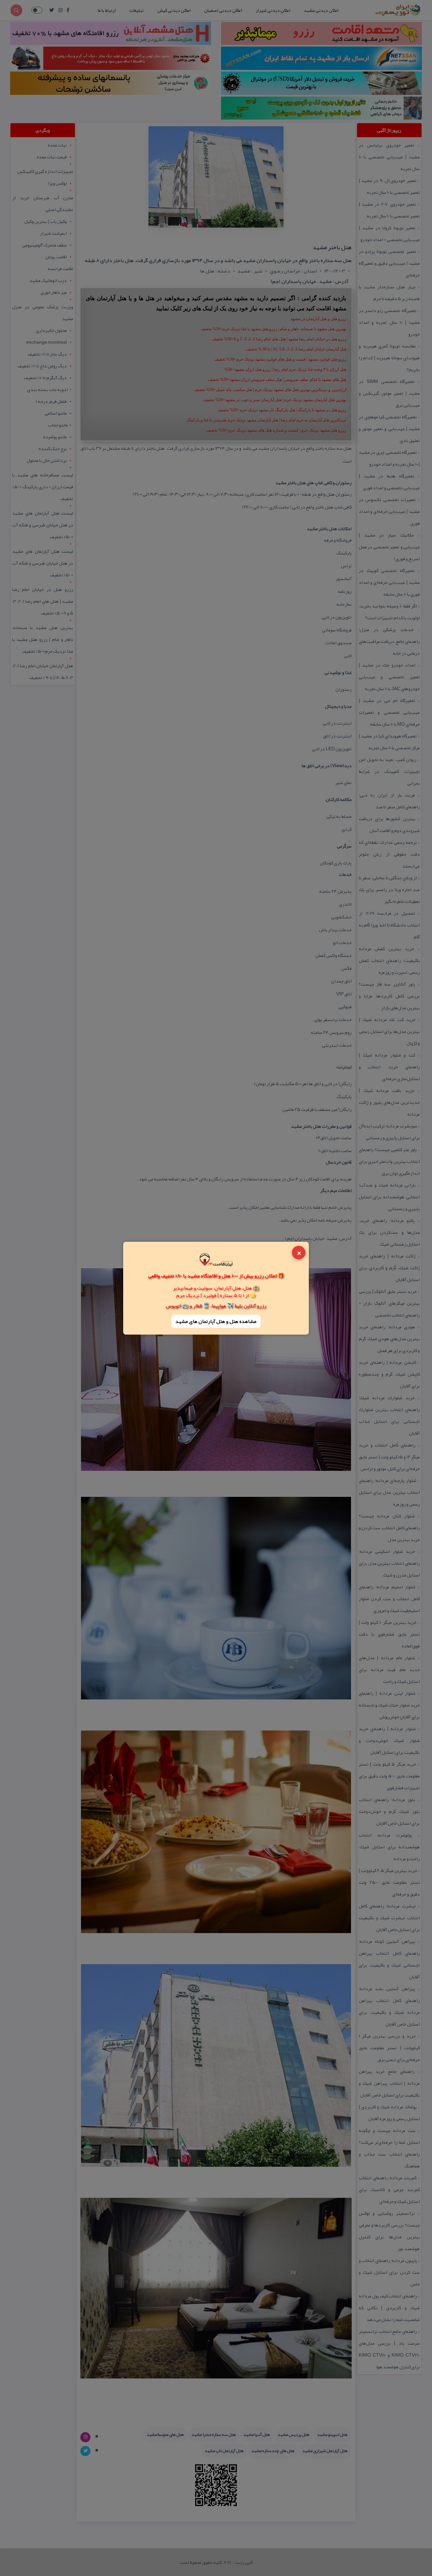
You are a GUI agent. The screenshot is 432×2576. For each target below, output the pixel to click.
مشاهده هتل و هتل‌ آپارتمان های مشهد (216, 1321)
